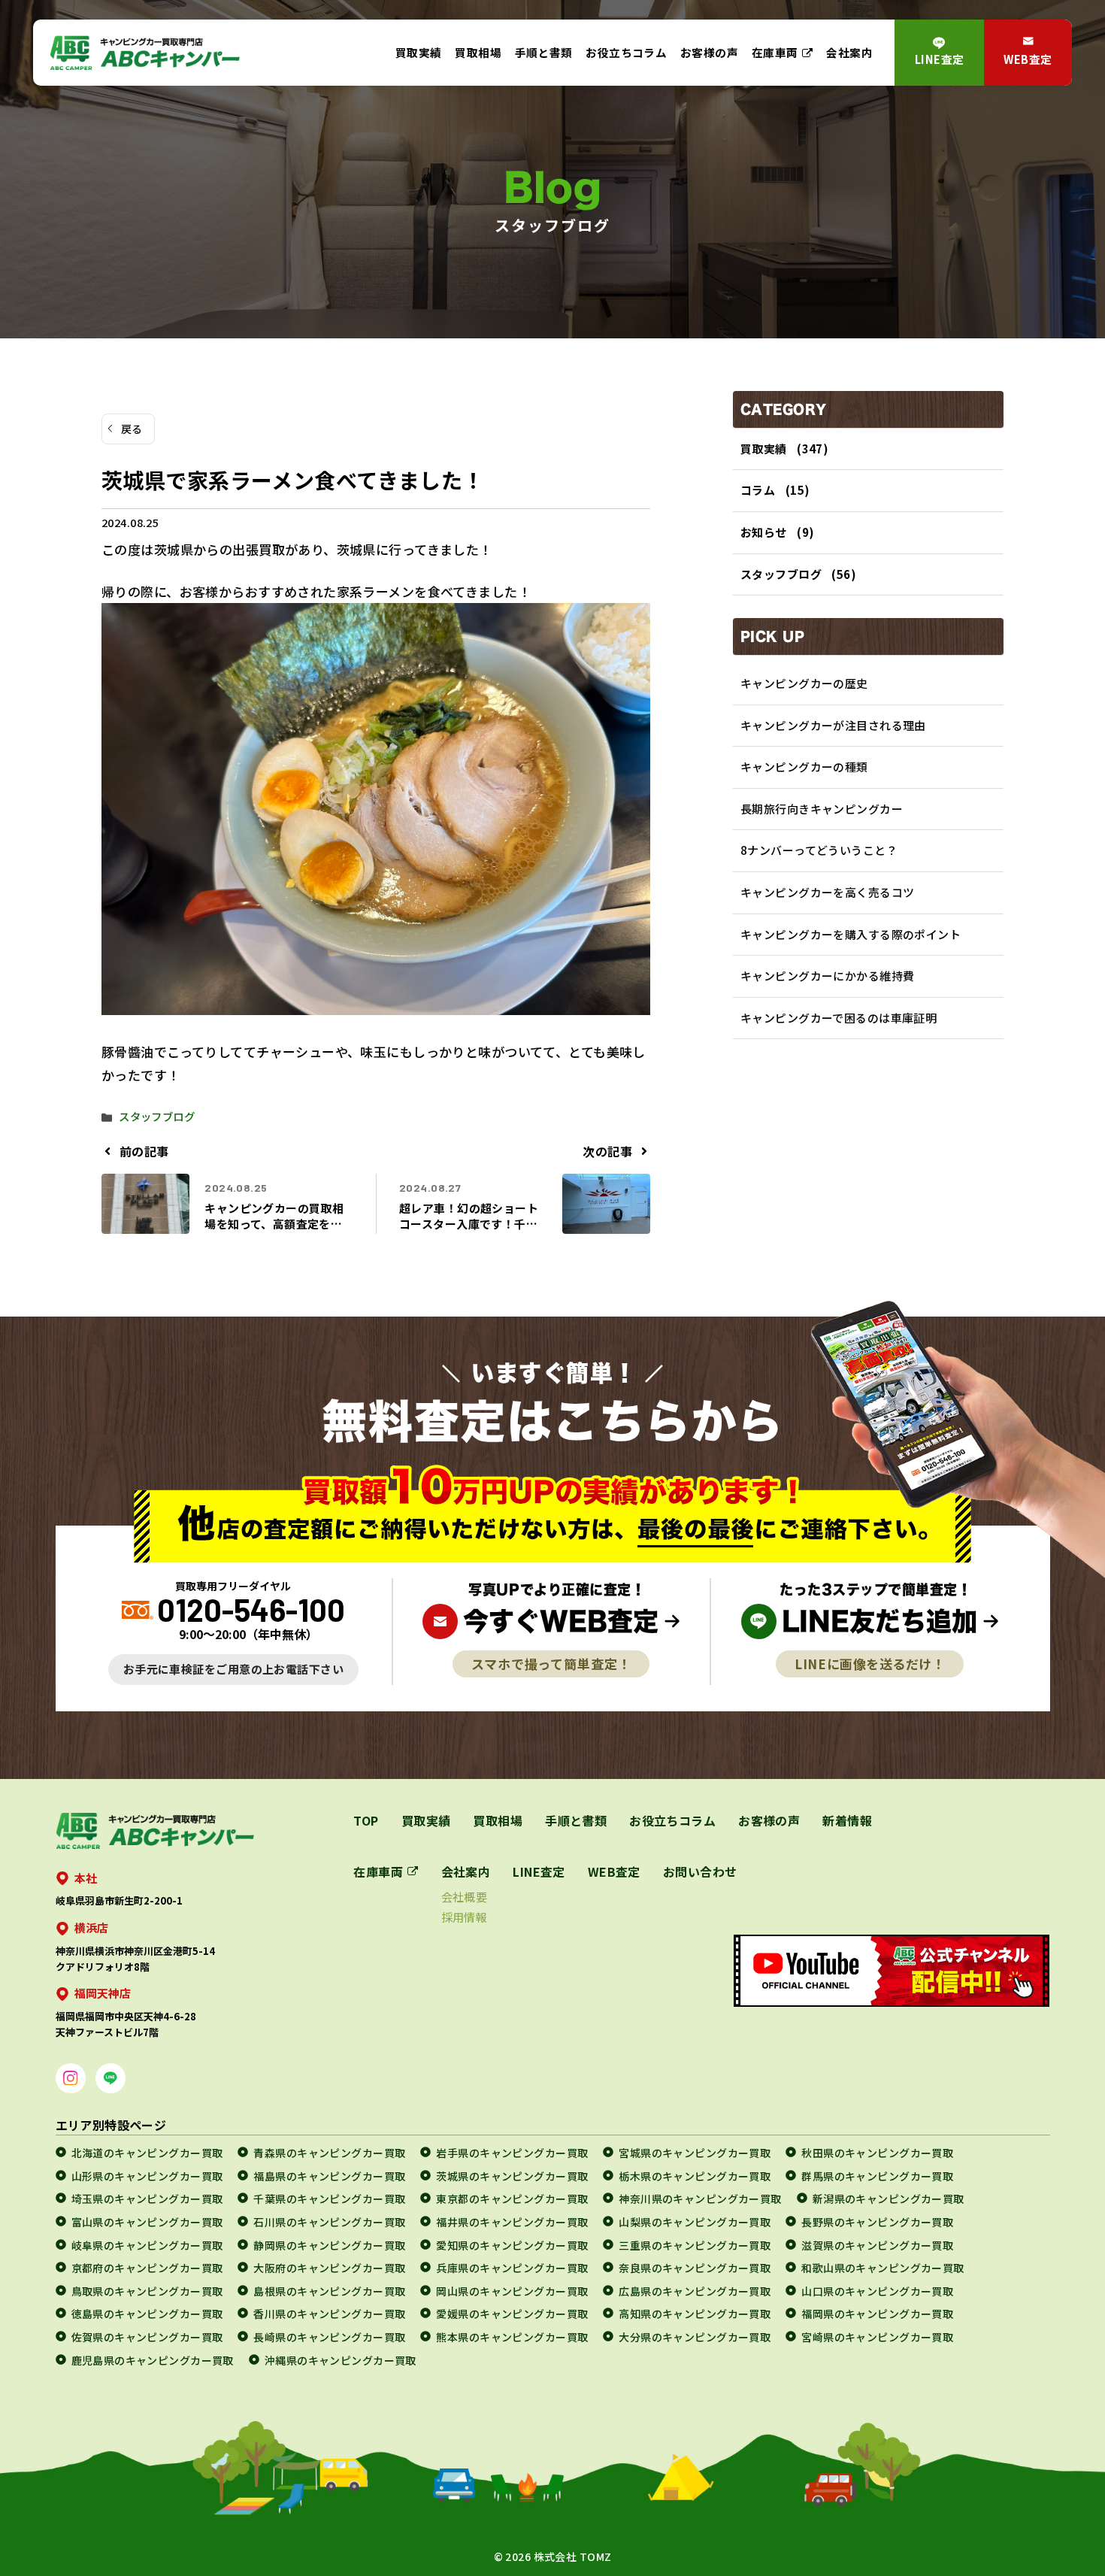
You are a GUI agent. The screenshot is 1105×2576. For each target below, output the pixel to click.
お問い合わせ (700, 1871)
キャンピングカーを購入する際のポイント (851, 934)
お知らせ (764, 532)
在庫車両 (775, 52)
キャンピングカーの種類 (804, 767)
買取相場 (478, 52)
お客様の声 (709, 52)
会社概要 (465, 1897)
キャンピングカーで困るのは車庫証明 (839, 1018)
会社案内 (849, 52)
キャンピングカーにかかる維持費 (827, 976)
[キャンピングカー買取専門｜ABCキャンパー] (145, 53)
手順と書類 (544, 52)
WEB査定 (1028, 59)
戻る (132, 429)
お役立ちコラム (626, 52)
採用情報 (465, 1917)
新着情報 (847, 1820)
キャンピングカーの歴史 (804, 683)
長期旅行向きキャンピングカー (822, 809)
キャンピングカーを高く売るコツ (827, 892)
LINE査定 (940, 59)
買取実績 (419, 52)
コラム (758, 490)
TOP (366, 1820)
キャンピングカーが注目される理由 (833, 725)
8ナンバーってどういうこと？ (819, 850)
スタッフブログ (157, 1116)
